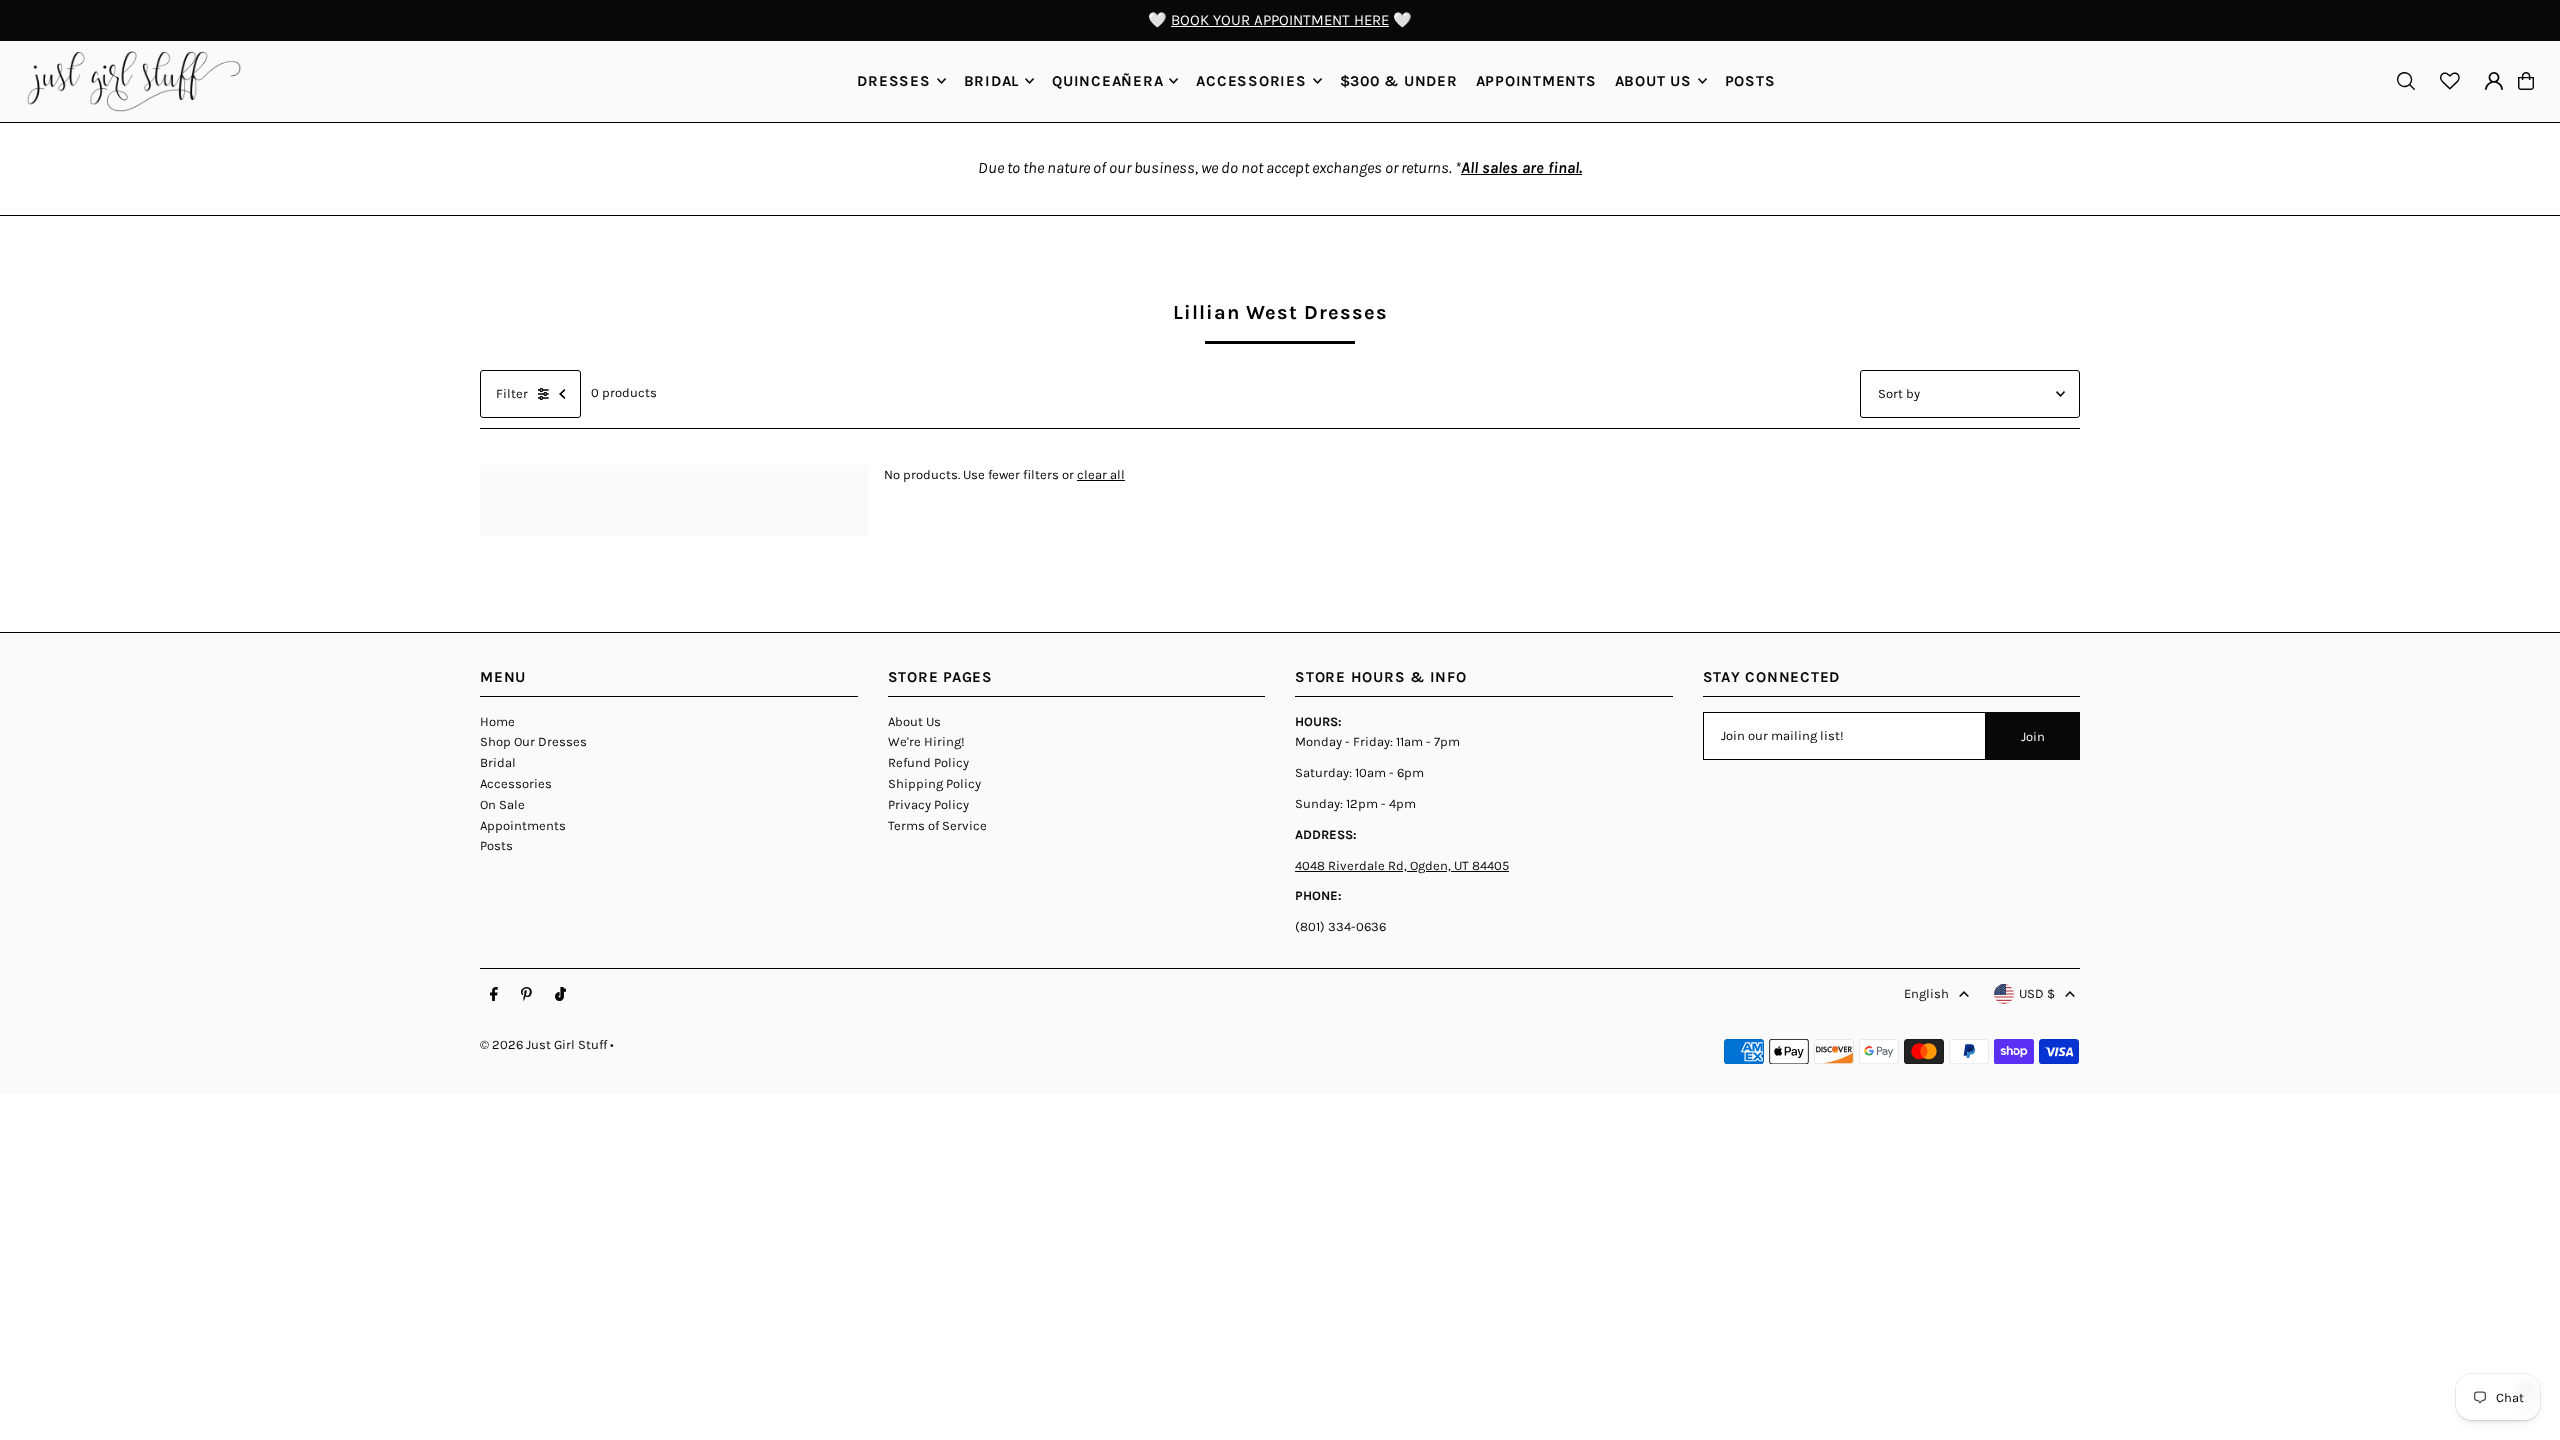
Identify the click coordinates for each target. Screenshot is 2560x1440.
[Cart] (2526, 81)
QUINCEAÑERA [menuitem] (1107, 81)
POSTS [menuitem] (1750, 81)
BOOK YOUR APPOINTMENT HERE (1280, 20)
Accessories (516, 783)
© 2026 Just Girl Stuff (543, 1044)
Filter (512, 393)
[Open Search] (2406, 81)
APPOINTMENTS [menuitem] (1536, 81)
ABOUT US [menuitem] (1653, 81)
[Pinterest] (526, 995)
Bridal (498, 762)
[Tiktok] (560, 995)
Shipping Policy (934, 783)
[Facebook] (494, 995)
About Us (914, 721)
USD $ (2037, 993)
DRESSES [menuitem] (893, 81)
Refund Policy (928, 762)
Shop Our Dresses (533, 741)
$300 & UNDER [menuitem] (1399, 81)
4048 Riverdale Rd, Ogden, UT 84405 (1402, 865)
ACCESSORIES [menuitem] (1251, 81)
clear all (1101, 474)
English (1926, 993)
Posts (496, 845)
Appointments (523, 825)
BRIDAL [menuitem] (992, 81)
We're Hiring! (926, 741)
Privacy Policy (928, 804)
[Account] (2494, 81)
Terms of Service (937, 825)
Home (497, 721)
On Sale (502, 804)
